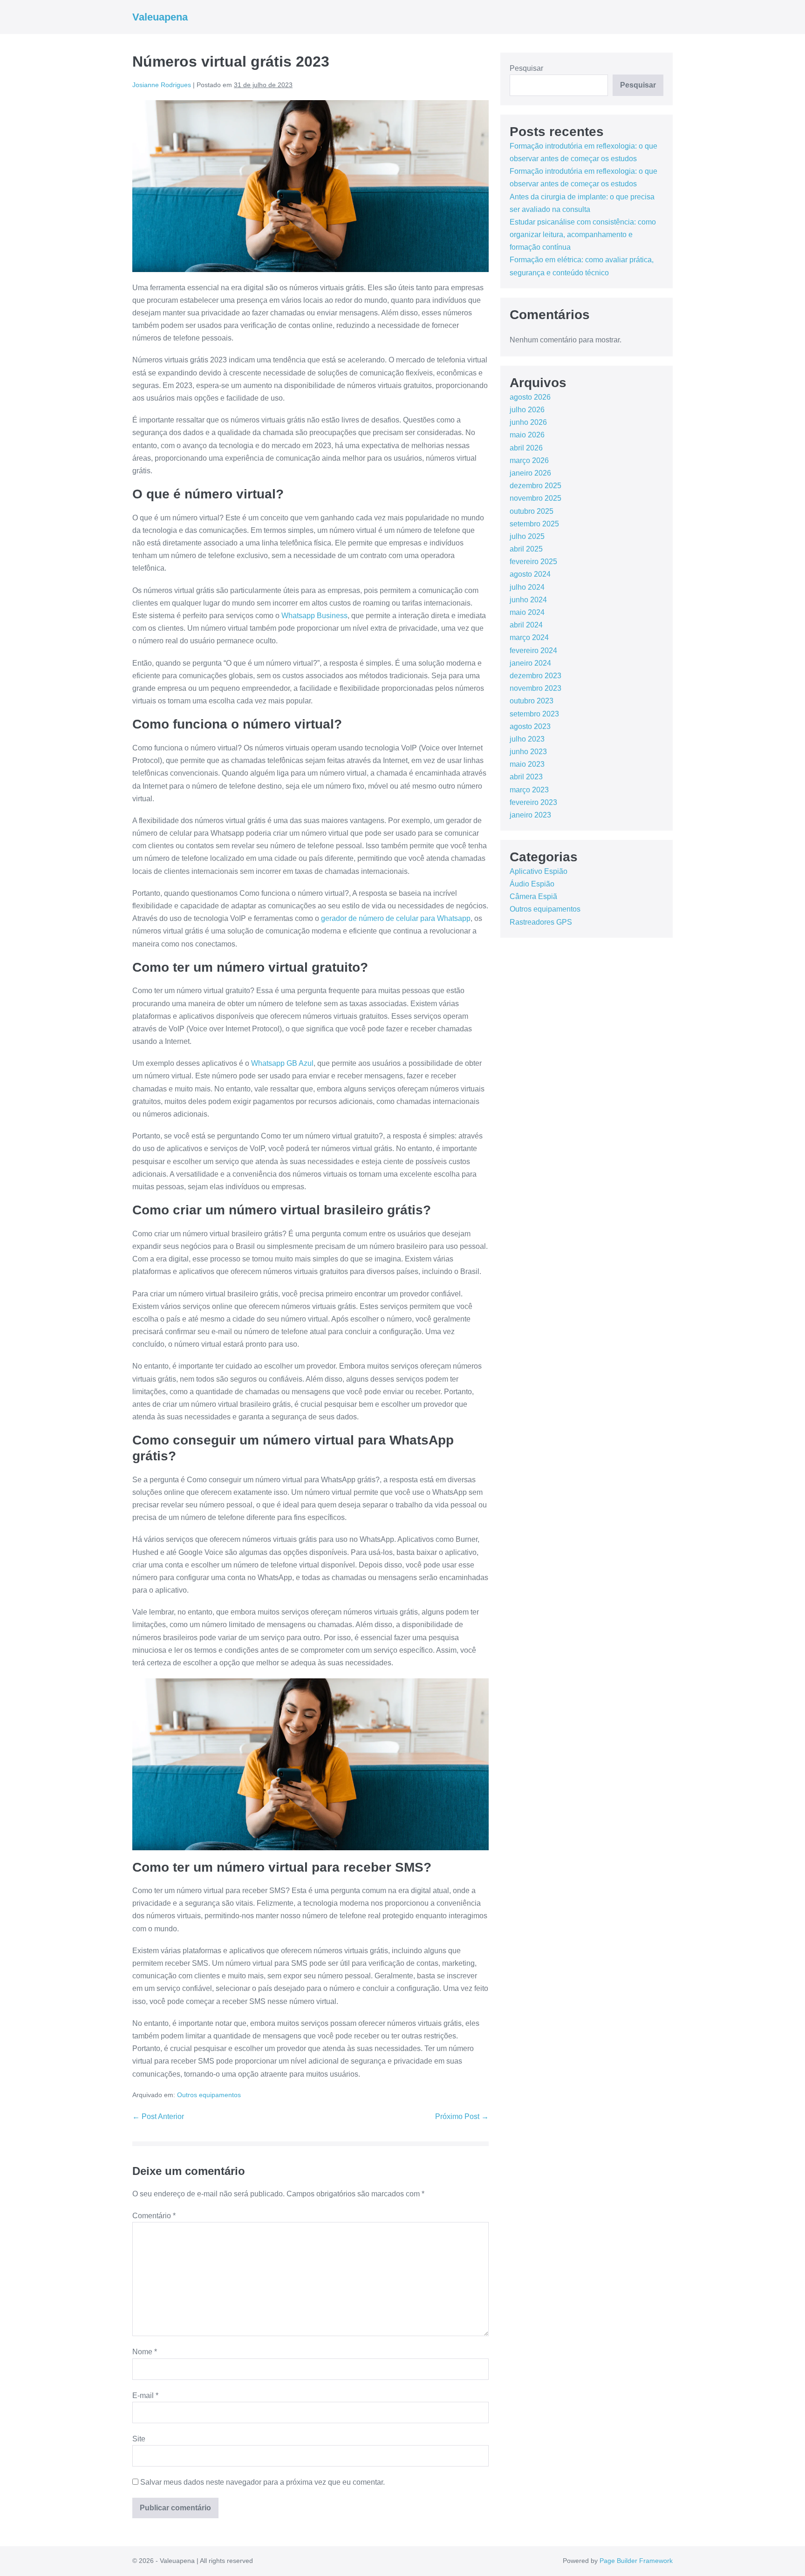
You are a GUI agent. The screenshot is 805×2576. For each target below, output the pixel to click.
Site (139, 2439)
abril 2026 (526, 448)
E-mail (145, 2395)
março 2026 (529, 460)
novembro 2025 (536, 498)
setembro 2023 (534, 714)
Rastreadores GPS (541, 922)
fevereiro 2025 (533, 562)
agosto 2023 (530, 726)
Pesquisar (526, 68)
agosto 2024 (530, 574)
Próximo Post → (462, 2116)
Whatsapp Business (314, 616)
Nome (145, 2352)
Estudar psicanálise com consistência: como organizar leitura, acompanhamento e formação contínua (583, 235)
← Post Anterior (158, 2116)
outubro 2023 (532, 701)
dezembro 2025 (536, 486)
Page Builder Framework (636, 2561)
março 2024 (529, 637)
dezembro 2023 (536, 676)
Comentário (154, 2216)
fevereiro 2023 (533, 802)
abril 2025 (526, 549)
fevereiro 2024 (533, 651)
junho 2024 (528, 600)
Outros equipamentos (209, 2095)
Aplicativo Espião (539, 871)
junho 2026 (528, 422)
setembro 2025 (534, 524)
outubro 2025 (532, 511)
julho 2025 (527, 536)
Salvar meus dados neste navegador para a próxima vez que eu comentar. (263, 2482)
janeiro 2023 (530, 815)
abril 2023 (526, 777)
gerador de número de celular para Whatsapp (396, 918)
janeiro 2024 (530, 663)
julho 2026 (527, 410)
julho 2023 (527, 739)
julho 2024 (527, 587)
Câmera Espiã (533, 896)
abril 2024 (526, 625)
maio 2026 (527, 435)
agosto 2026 (530, 397)
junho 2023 (528, 752)
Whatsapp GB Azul (282, 1063)
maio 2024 (527, 612)
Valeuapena (160, 17)
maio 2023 (527, 764)
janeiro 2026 (530, 473)
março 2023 (529, 790)
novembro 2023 (536, 688)
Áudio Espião (532, 884)
